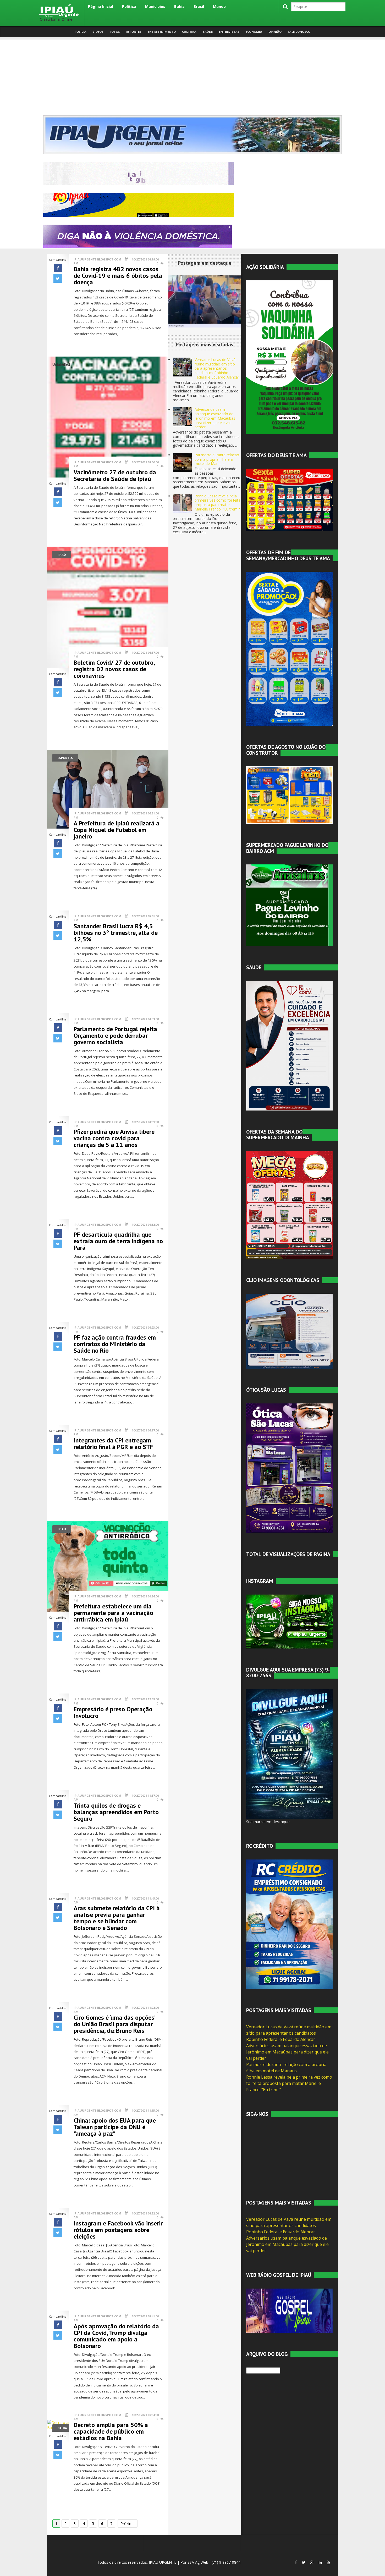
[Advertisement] (192, 76)
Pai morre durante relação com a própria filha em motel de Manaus (217, 459)
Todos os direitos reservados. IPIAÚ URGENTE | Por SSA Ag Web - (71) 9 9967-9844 (168, 2562)
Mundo (219, 6)
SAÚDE (208, 32)
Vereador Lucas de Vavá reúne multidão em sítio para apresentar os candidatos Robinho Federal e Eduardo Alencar (217, 368)
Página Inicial (101, 6)
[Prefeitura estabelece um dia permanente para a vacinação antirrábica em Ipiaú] (108, 1566)
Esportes (65, 758)
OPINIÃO (275, 32)
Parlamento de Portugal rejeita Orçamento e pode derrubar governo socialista (115, 1036)
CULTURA (189, 32)
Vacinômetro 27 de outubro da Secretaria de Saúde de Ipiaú (115, 475)
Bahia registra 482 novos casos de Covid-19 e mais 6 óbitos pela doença (118, 276)
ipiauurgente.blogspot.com (97, 259)
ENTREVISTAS (229, 32)
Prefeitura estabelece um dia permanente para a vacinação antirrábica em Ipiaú (113, 1613)
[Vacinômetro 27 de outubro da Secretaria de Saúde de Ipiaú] (108, 417)
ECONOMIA (254, 32)
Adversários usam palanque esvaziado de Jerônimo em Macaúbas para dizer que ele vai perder (215, 418)
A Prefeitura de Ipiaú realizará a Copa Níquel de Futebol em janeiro (117, 830)
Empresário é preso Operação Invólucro (113, 1712)
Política (129, 6)
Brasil (199, 6)
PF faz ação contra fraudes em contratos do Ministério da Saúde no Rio (115, 1344)
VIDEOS (98, 32)
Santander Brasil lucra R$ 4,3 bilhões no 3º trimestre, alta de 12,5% (116, 933)
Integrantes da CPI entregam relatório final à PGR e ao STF (113, 1444)
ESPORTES (134, 32)
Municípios (155, 6)
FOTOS (115, 32)
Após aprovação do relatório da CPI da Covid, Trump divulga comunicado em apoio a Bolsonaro (116, 2336)
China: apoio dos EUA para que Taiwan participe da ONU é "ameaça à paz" (115, 2127)
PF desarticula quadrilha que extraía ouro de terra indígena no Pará (118, 1241)
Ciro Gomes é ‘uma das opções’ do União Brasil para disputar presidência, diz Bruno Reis (114, 2024)
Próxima (128, 2524)
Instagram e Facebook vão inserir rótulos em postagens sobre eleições (118, 2230)
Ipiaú (62, 555)
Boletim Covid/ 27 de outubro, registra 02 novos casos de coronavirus (114, 669)
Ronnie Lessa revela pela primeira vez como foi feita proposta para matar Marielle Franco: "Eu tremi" (218, 503)
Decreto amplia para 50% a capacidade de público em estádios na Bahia (111, 2431)
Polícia (81, 32)
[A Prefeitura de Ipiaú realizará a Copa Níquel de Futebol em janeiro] (108, 789)
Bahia (179, 6)
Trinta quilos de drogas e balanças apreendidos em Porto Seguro (116, 1812)
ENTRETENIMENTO (162, 32)
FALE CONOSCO (299, 32)
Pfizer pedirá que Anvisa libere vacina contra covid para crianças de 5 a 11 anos (114, 1138)
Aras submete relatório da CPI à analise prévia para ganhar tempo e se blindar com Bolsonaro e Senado (117, 1918)
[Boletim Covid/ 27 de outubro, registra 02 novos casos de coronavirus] (108, 607)
